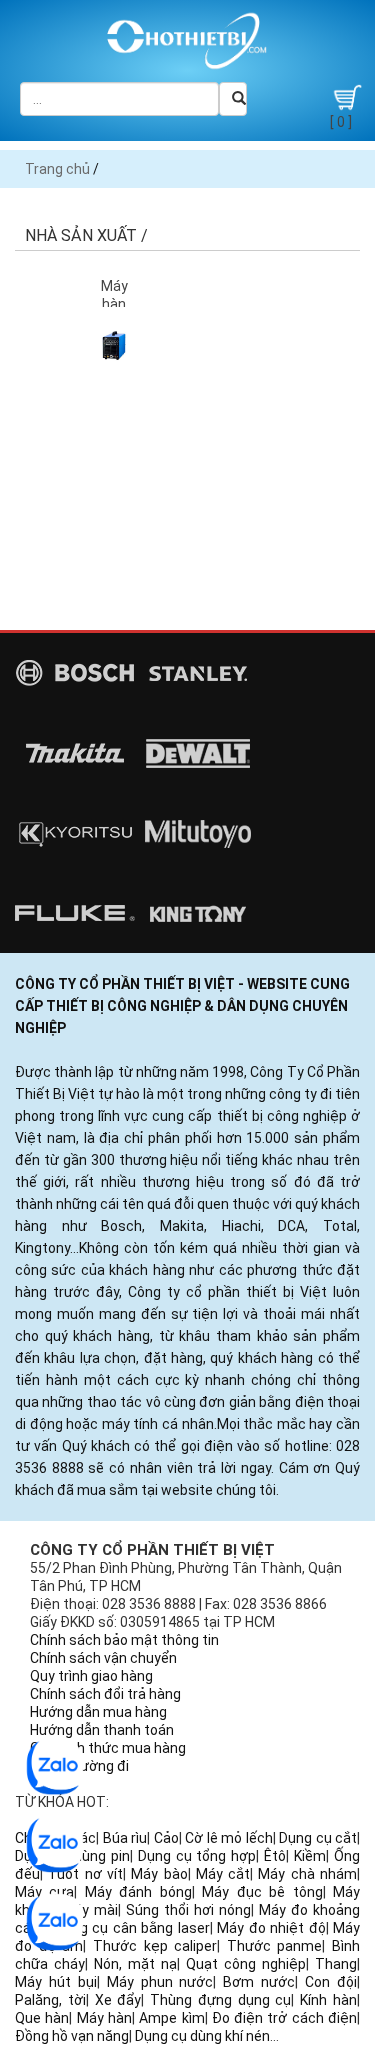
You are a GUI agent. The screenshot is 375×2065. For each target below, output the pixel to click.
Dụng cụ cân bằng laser (132, 1928)
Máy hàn (104, 2018)
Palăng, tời (50, 2000)
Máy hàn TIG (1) (114, 304)
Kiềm (310, 1856)
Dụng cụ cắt (318, 1838)
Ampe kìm (171, 2018)
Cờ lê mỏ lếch (229, 1838)
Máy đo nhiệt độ (271, 1928)
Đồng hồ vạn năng (72, 2036)
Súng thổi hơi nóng (188, 1910)
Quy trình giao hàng (91, 1676)
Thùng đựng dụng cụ (220, 2000)
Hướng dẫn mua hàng (98, 1712)
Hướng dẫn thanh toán (102, 1730)
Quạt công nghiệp (246, 1964)
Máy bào (159, 1874)
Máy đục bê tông (262, 1892)
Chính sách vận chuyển (103, 1658)
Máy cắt (223, 1874)
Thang (336, 1964)
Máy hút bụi (56, 1982)
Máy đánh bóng (138, 1892)
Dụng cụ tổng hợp (197, 1856)
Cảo (166, 1838)
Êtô (275, 1856)
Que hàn (42, 2018)
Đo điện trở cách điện (284, 2018)
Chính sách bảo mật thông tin (124, 1640)
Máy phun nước (160, 1982)
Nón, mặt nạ (135, 1964)
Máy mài (90, 1910)
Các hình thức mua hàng (108, 1748)
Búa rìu (125, 1838)
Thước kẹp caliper (155, 1946)
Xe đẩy (118, 2000)
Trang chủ (57, 169)
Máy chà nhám (307, 1874)
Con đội (331, 1982)
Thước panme (275, 1946)
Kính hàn (328, 2000)
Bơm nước (259, 1982)
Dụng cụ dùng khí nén (202, 2036)
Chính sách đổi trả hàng (105, 1694)
